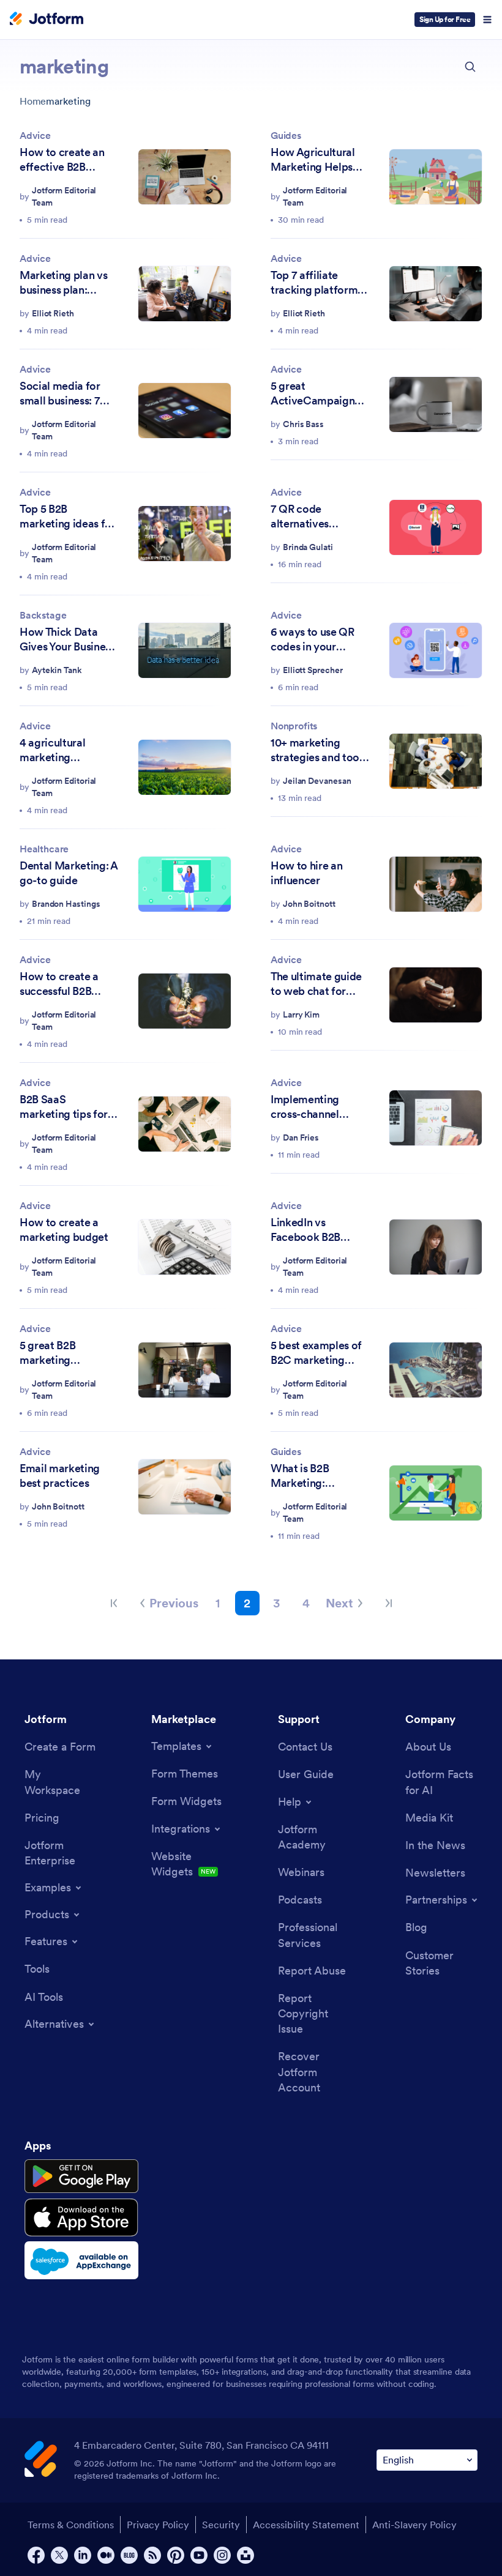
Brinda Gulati (308, 547)
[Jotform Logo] (47, 20)
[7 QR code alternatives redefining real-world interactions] (436, 528)
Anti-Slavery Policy (414, 2525)
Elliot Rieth (53, 313)
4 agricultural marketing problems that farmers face (54, 750)
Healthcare (44, 849)
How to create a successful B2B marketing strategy (67, 984)
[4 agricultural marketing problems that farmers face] (185, 768)
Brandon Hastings (66, 904)
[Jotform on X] (59, 2555)
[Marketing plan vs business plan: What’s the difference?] (185, 294)
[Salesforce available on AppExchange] (81, 2260)
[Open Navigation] (487, 20)
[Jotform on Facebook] (36, 2555)
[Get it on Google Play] (81, 2176)
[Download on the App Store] (81, 2217)
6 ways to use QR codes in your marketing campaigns (313, 639)
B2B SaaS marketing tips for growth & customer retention (67, 1107)
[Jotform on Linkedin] (83, 2555)
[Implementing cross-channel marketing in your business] (436, 1118)
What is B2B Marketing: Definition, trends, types (315, 1476)
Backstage (43, 615)
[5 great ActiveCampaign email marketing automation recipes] (436, 405)
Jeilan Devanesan (317, 781)
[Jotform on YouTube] (199, 2555)
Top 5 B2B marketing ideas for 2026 (68, 516)
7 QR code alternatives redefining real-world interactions (316, 516)
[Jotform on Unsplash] (245, 2555)
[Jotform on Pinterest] (176, 2555)
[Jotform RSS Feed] (152, 2555)
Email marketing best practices (60, 1476)
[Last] (389, 1603)
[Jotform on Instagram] (222, 2555)
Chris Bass (303, 424)
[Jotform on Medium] (106, 2555)
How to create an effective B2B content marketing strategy (65, 160)
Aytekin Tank (57, 670)
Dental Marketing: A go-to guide (69, 873)
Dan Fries (301, 1137)
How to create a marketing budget (64, 1230)
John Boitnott (309, 904)
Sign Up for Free (445, 19)
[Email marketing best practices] (185, 1487)
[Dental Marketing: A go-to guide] (185, 884)
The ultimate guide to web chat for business (316, 984)
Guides (286, 135)
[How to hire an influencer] (436, 884)
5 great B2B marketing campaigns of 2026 (66, 1353)
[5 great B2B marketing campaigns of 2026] (185, 1370)
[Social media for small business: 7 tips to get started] (185, 411)
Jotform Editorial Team (64, 196)
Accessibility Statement (306, 2525)
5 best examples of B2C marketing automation (316, 1353)
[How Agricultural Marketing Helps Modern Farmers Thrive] (436, 177)
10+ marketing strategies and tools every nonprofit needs (319, 750)
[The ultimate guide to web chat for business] (436, 995)
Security (221, 2525)
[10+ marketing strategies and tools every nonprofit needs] (436, 761)
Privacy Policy (158, 2525)
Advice (35, 135)
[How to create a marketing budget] (185, 1247)
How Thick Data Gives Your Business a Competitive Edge (69, 639)
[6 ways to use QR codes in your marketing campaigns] (436, 651)
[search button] (470, 67)
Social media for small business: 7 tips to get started (63, 393)
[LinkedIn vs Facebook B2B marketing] (436, 1247)
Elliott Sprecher (313, 670)
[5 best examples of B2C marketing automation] (436, 1370)
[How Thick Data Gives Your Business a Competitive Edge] (185, 651)
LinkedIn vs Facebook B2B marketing (305, 1230)
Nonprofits (294, 726)
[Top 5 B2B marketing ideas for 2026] (185, 534)
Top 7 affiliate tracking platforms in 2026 (317, 283)
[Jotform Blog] (129, 2555)
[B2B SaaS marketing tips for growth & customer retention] (185, 1124)
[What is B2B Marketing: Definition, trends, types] (436, 1493)
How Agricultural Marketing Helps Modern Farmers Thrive (313, 160)
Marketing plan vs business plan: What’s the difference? (63, 283)
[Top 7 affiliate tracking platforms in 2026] (436, 294)
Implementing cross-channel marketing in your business (314, 1107)
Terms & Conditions (71, 2525)
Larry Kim (301, 1014)
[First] (114, 1603)
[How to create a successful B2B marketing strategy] (185, 1001)
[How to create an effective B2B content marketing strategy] (185, 177)
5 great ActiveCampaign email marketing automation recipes (318, 393)
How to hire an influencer (306, 873)
